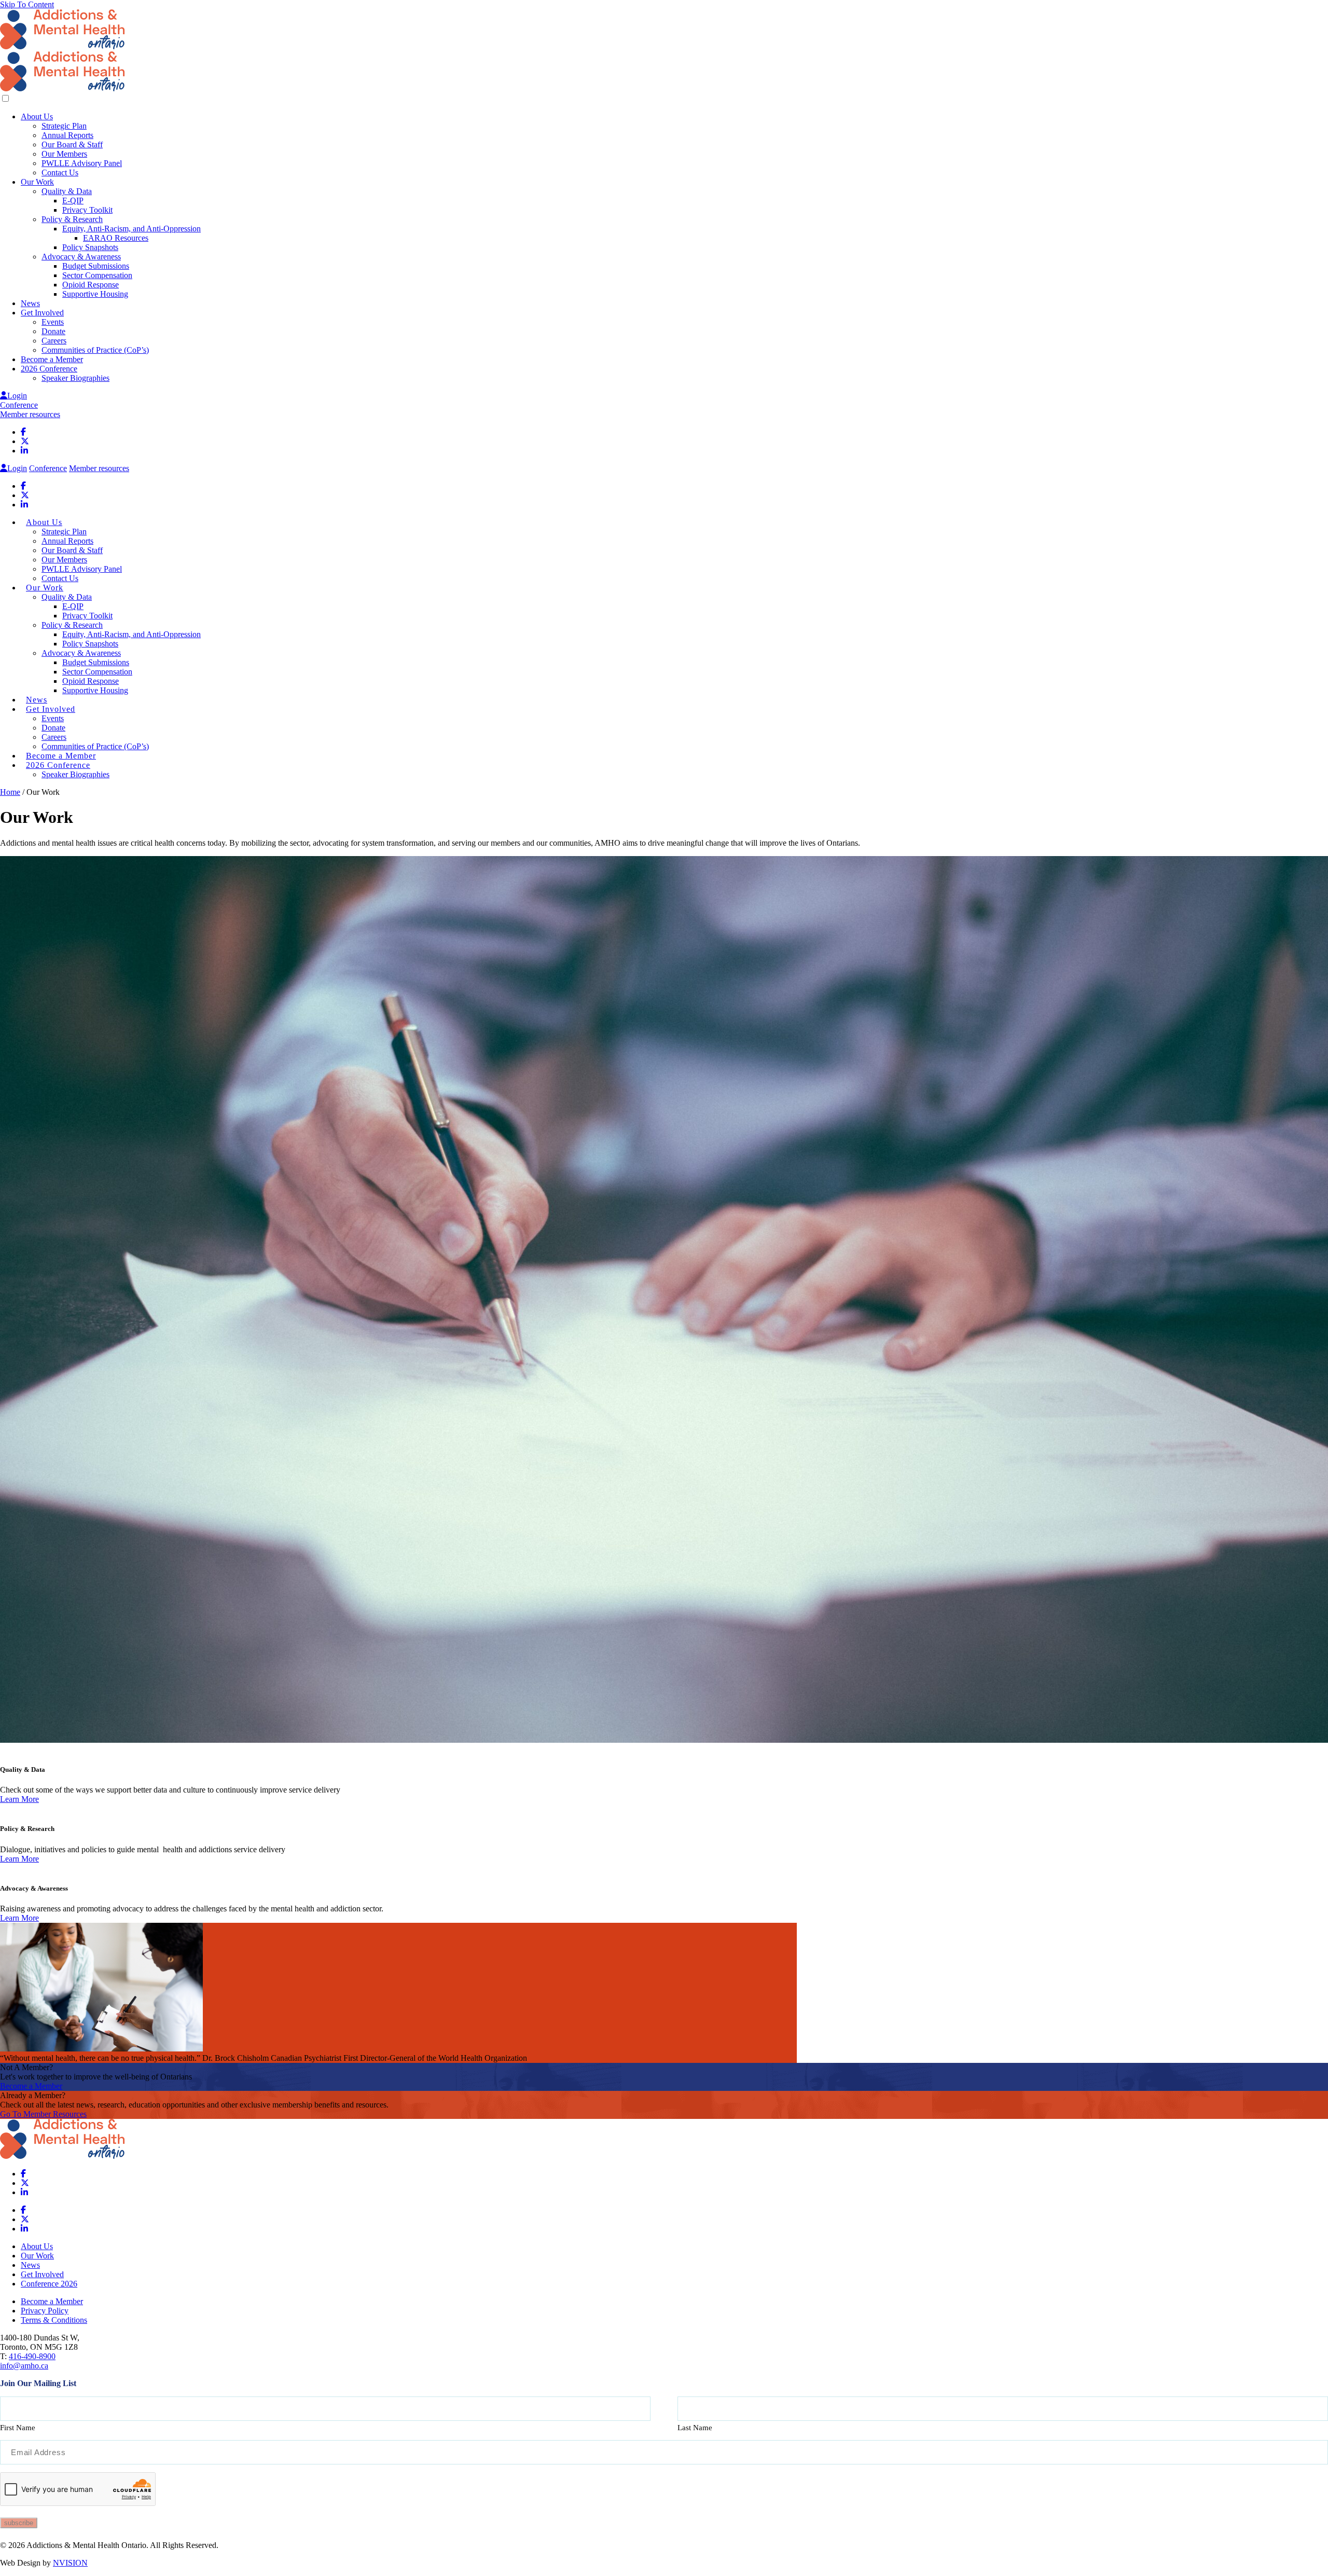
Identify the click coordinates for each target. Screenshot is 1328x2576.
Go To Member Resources (43, 2114)
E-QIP (73, 201)
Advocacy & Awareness (81, 257)
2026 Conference (49, 369)
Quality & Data (67, 191)
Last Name (695, 2428)
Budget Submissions (96, 266)
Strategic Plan (64, 126)
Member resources (30, 414)
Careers (54, 341)
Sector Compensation (97, 275)
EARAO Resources (116, 238)
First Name (18, 2428)
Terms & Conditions (54, 2320)
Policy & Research (72, 219)
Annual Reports (67, 135)
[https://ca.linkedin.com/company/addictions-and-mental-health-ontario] (24, 451)
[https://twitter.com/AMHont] (25, 441)
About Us (37, 116)
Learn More (19, 1799)
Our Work (37, 182)
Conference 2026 (49, 2284)
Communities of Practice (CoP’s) (95, 350)
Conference (19, 405)
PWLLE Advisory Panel (82, 163)
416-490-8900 (32, 2356)
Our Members (64, 154)
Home (10, 792)
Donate (53, 331)
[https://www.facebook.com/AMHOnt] (23, 432)
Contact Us (60, 173)
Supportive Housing (95, 294)
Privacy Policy (45, 2311)
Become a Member (52, 359)
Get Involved (42, 313)
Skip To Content (27, 4)
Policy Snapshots (90, 247)
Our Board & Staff (72, 144)
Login (17, 396)
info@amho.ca (24, 2366)
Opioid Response (91, 285)
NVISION (70, 2563)
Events (53, 322)
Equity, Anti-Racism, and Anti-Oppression (132, 229)
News (30, 303)
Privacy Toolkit (87, 210)
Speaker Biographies (75, 378)
